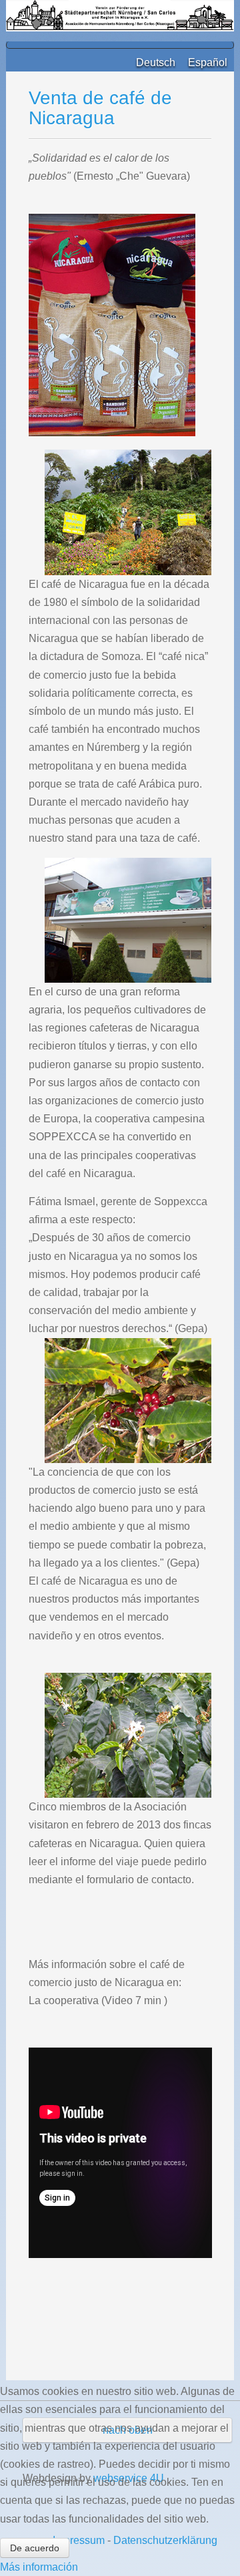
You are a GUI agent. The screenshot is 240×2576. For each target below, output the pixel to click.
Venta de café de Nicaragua (100, 108)
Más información (39, 2567)
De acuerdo (35, 2548)
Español (208, 62)
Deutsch (157, 62)
